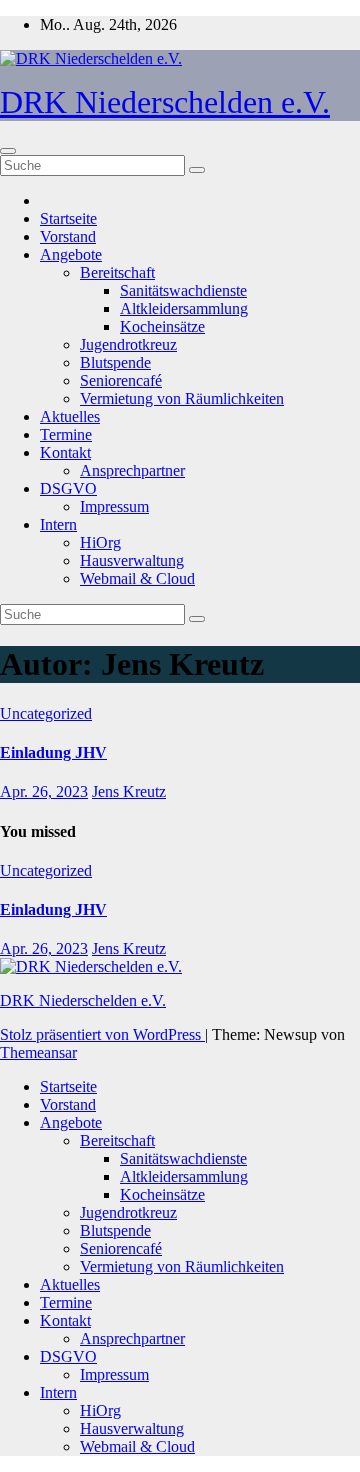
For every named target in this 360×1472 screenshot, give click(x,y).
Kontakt (65, 452)
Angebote (71, 254)
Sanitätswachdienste (183, 290)
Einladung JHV (53, 752)
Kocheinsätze (162, 326)
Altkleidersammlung (184, 308)
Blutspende (115, 362)
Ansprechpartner (132, 470)
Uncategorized (46, 713)
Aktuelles (70, 416)
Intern (58, 524)
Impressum (114, 506)
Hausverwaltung (132, 560)
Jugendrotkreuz (128, 344)
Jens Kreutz (129, 791)
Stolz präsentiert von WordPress (102, 1034)
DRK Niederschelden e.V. (165, 102)
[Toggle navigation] (8, 151)
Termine (66, 434)
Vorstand (68, 236)
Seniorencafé (121, 380)
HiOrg (100, 542)
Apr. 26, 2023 (44, 791)
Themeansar (38, 1052)
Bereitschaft (117, 272)
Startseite (68, 218)
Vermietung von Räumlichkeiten (182, 398)
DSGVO (68, 488)
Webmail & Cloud (137, 578)
